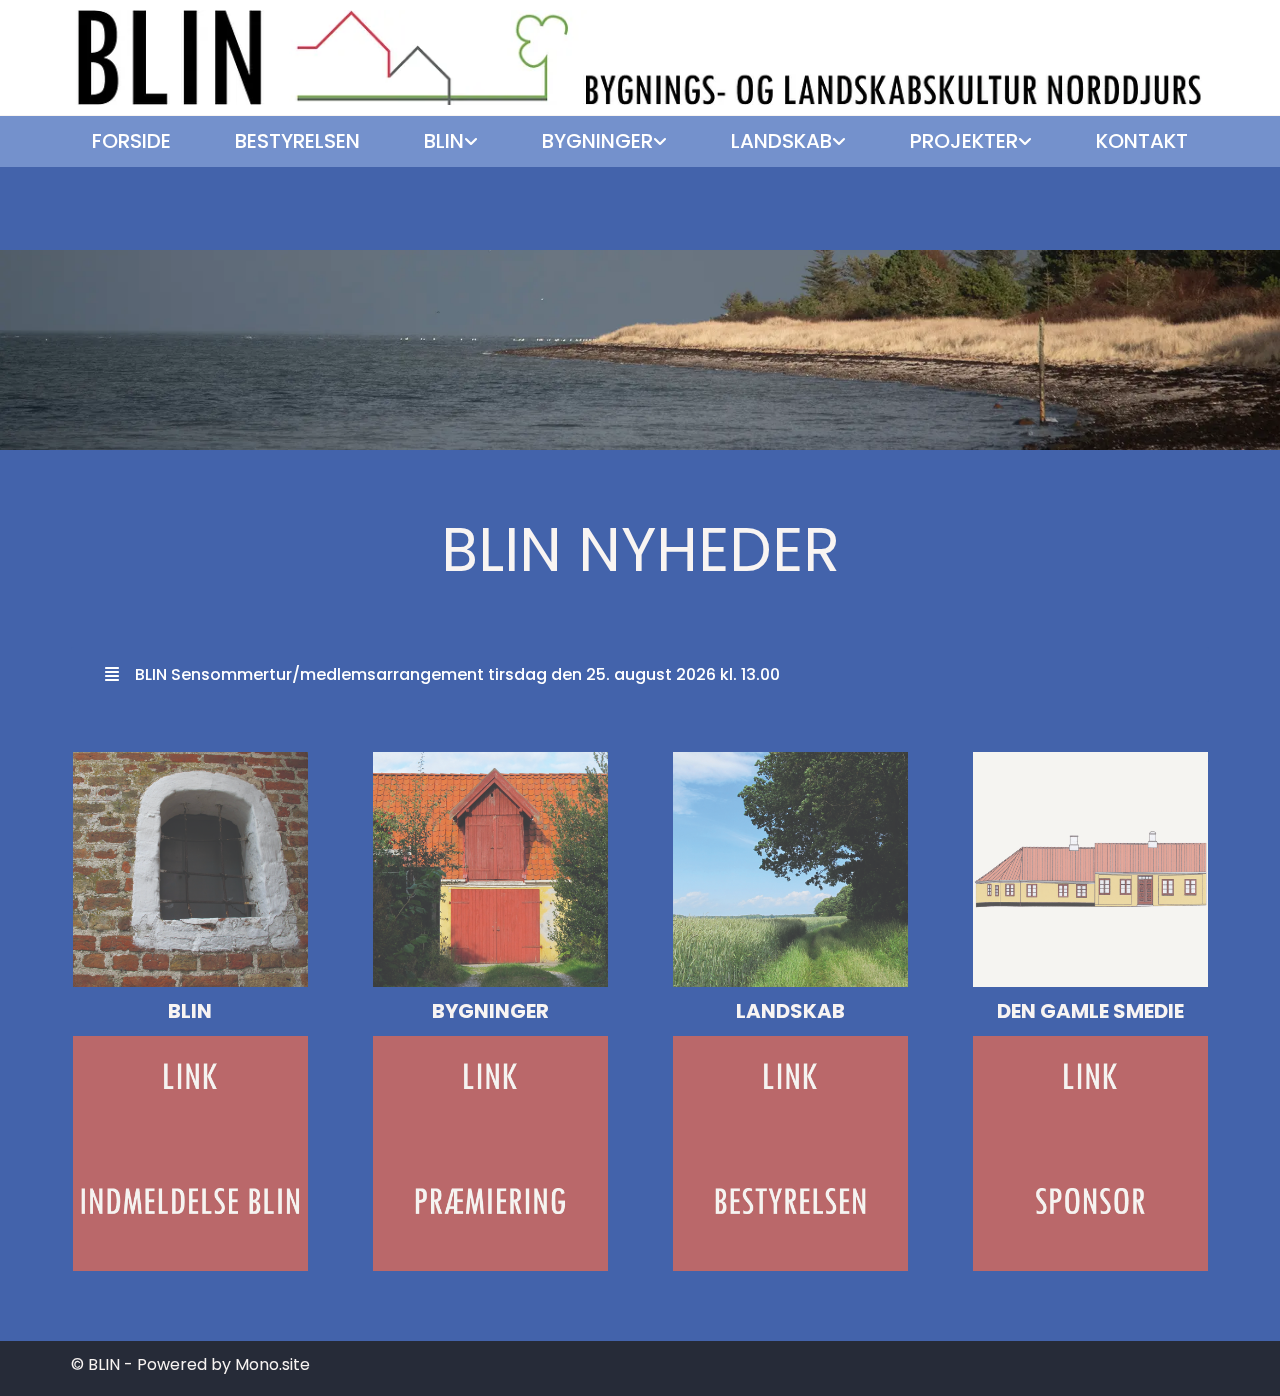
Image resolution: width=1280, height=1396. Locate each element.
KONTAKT (1142, 141)
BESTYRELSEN (297, 141)
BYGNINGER (597, 141)
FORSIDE (131, 141)
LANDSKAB (781, 141)
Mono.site (272, 1364)
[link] (451, 141)
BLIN (444, 141)
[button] (640, 674)
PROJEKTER (964, 141)
